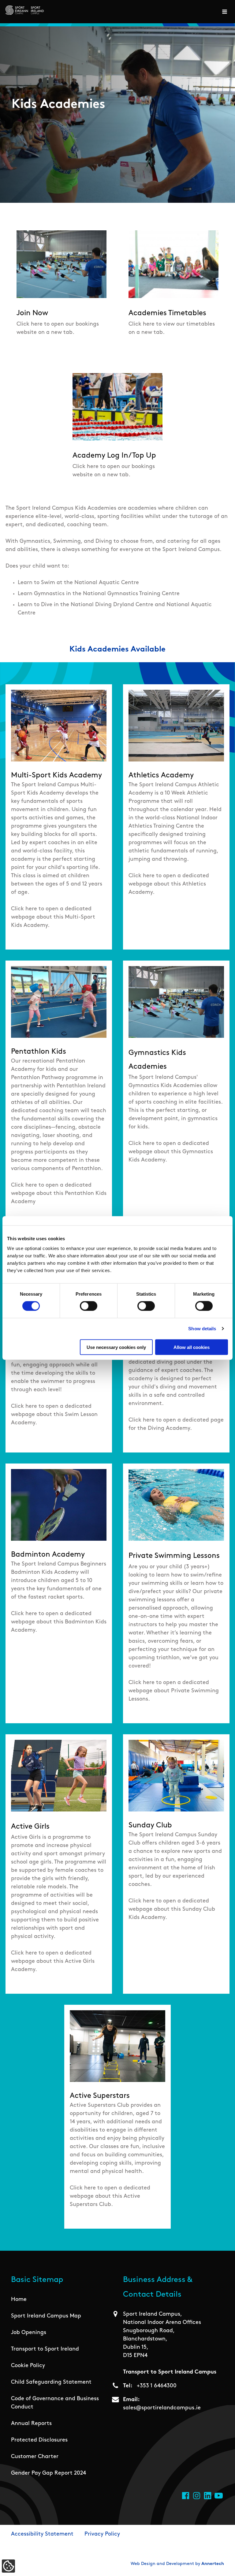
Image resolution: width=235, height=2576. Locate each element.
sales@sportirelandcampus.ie (162, 2408)
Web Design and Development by (177, 2564)
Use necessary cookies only (116, 1347)
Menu (226, 12)
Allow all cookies (192, 1347)
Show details (202, 1329)
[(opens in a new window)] (186, 2496)
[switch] (89, 1306)
